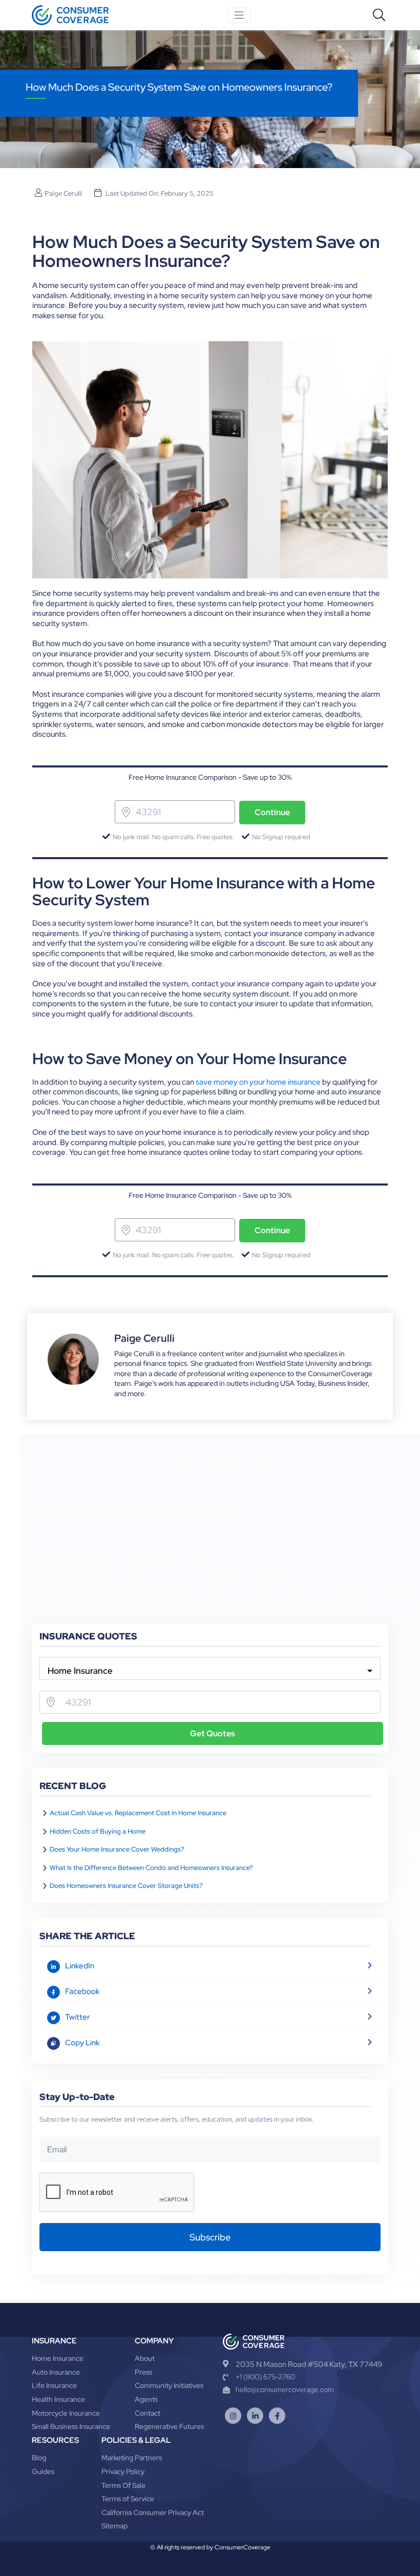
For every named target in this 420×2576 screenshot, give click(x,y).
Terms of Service (128, 2499)
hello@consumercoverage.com (285, 2390)
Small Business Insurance (71, 2426)
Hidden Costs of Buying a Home (98, 1831)
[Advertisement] (210, 1547)
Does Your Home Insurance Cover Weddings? (117, 1849)
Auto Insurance (56, 2372)
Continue (272, 812)
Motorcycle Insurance (66, 2413)
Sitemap (114, 2526)
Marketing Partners (132, 2458)
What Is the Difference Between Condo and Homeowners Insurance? (151, 1868)
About (145, 2358)
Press (143, 2372)
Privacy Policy (123, 2471)
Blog (39, 2458)
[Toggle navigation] (239, 15)
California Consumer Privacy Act (153, 2512)
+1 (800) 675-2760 (265, 2377)
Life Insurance (54, 2385)
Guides (43, 2471)
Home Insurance (58, 2358)
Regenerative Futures (169, 2426)
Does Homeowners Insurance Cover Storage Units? (126, 1886)
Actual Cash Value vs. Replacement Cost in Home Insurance (138, 1813)
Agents (146, 2399)
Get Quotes (213, 1733)
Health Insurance (58, 2399)
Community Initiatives (169, 2385)
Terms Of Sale (123, 2485)
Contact (148, 2413)
